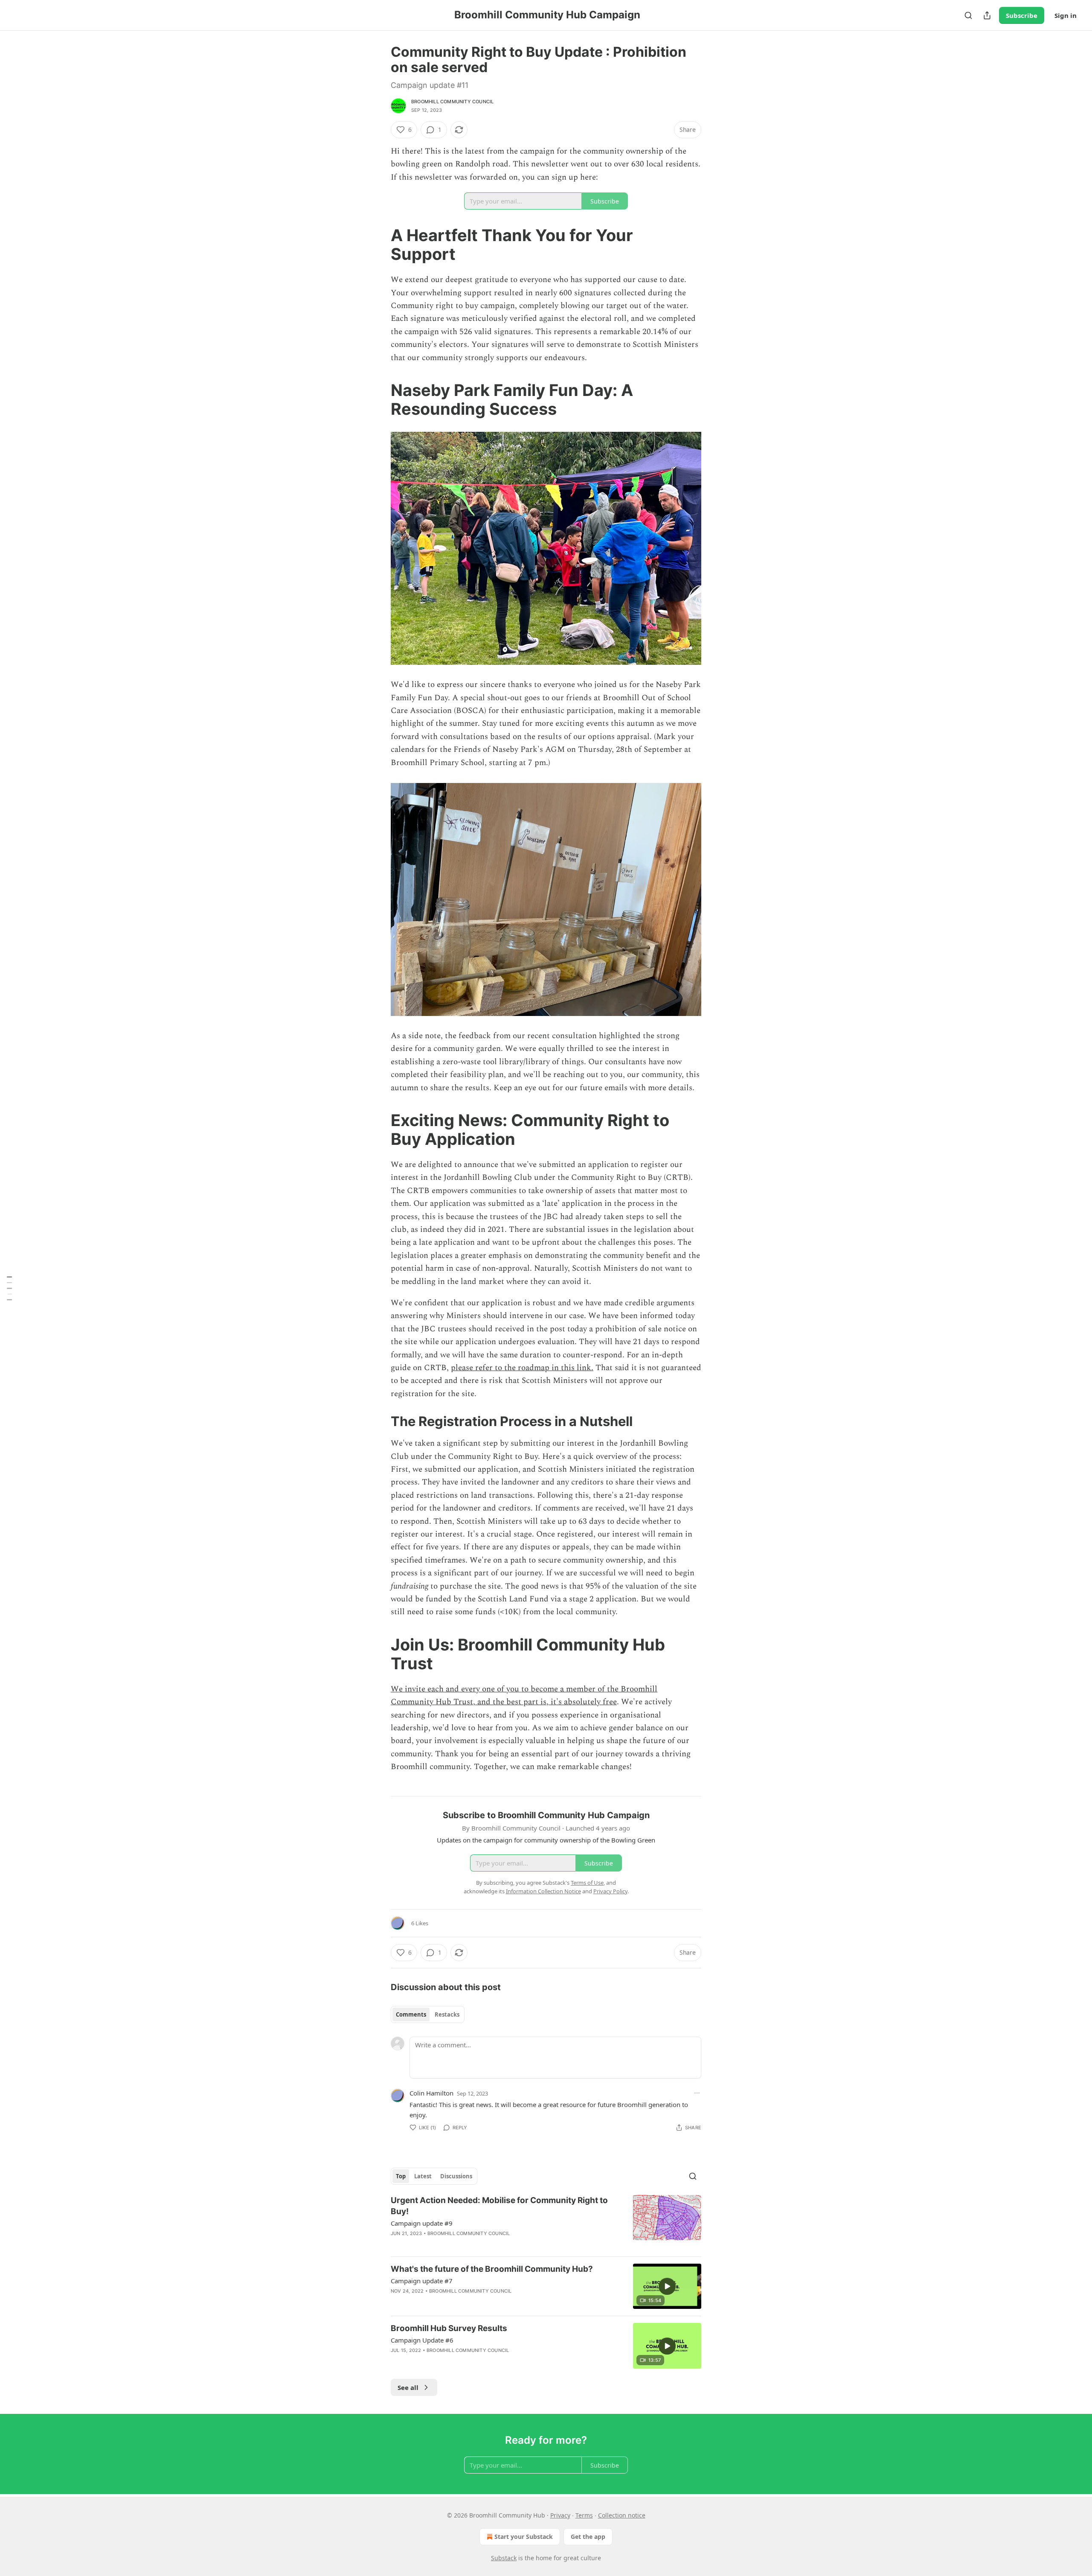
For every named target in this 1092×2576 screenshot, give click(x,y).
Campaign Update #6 (422, 2340)
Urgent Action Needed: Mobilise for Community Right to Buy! (499, 2206)
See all (408, 2387)
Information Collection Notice (543, 1891)
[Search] (968, 15)
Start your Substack (524, 2537)
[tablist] (428, 2014)
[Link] (379, 245)
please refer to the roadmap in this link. (522, 1368)
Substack (504, 2558)
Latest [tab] (423, 2176)
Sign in (1066, 15)
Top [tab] (401, 2176)
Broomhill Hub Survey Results (449, 2328)
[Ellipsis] (697, 2093)
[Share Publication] (987, 15)
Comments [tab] (411, 2014)
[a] (667, 2286)
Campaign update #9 (422, 2223)
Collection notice (622, 2515)
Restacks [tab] (447, 2014)
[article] (546, 2222)
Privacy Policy (610, 1891)
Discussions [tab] (456, 2176)
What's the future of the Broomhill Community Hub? (492, 2269)
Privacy (560, 2515)
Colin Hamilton (431, 2093)
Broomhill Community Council (452, 102)
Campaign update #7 (422, 2281)
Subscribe (1022, 15)
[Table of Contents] (9, 1288)
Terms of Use (587, 1883)
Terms (584, 2515)
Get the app (588, 2537)
